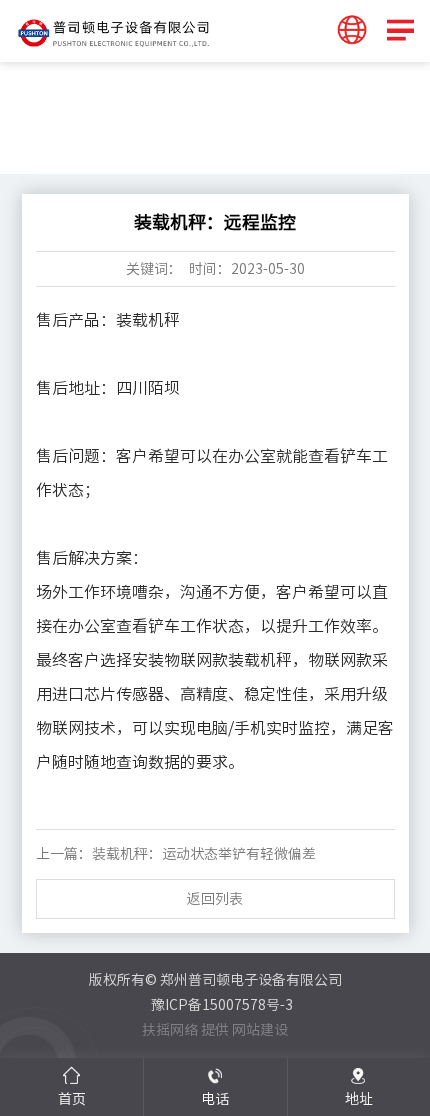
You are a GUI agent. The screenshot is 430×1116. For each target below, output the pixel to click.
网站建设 (260, 1030)
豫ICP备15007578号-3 (222, 1005)
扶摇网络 (170, 1030)
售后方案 (116, 143)
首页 (60, 143)
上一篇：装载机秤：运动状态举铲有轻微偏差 (176, 854)
